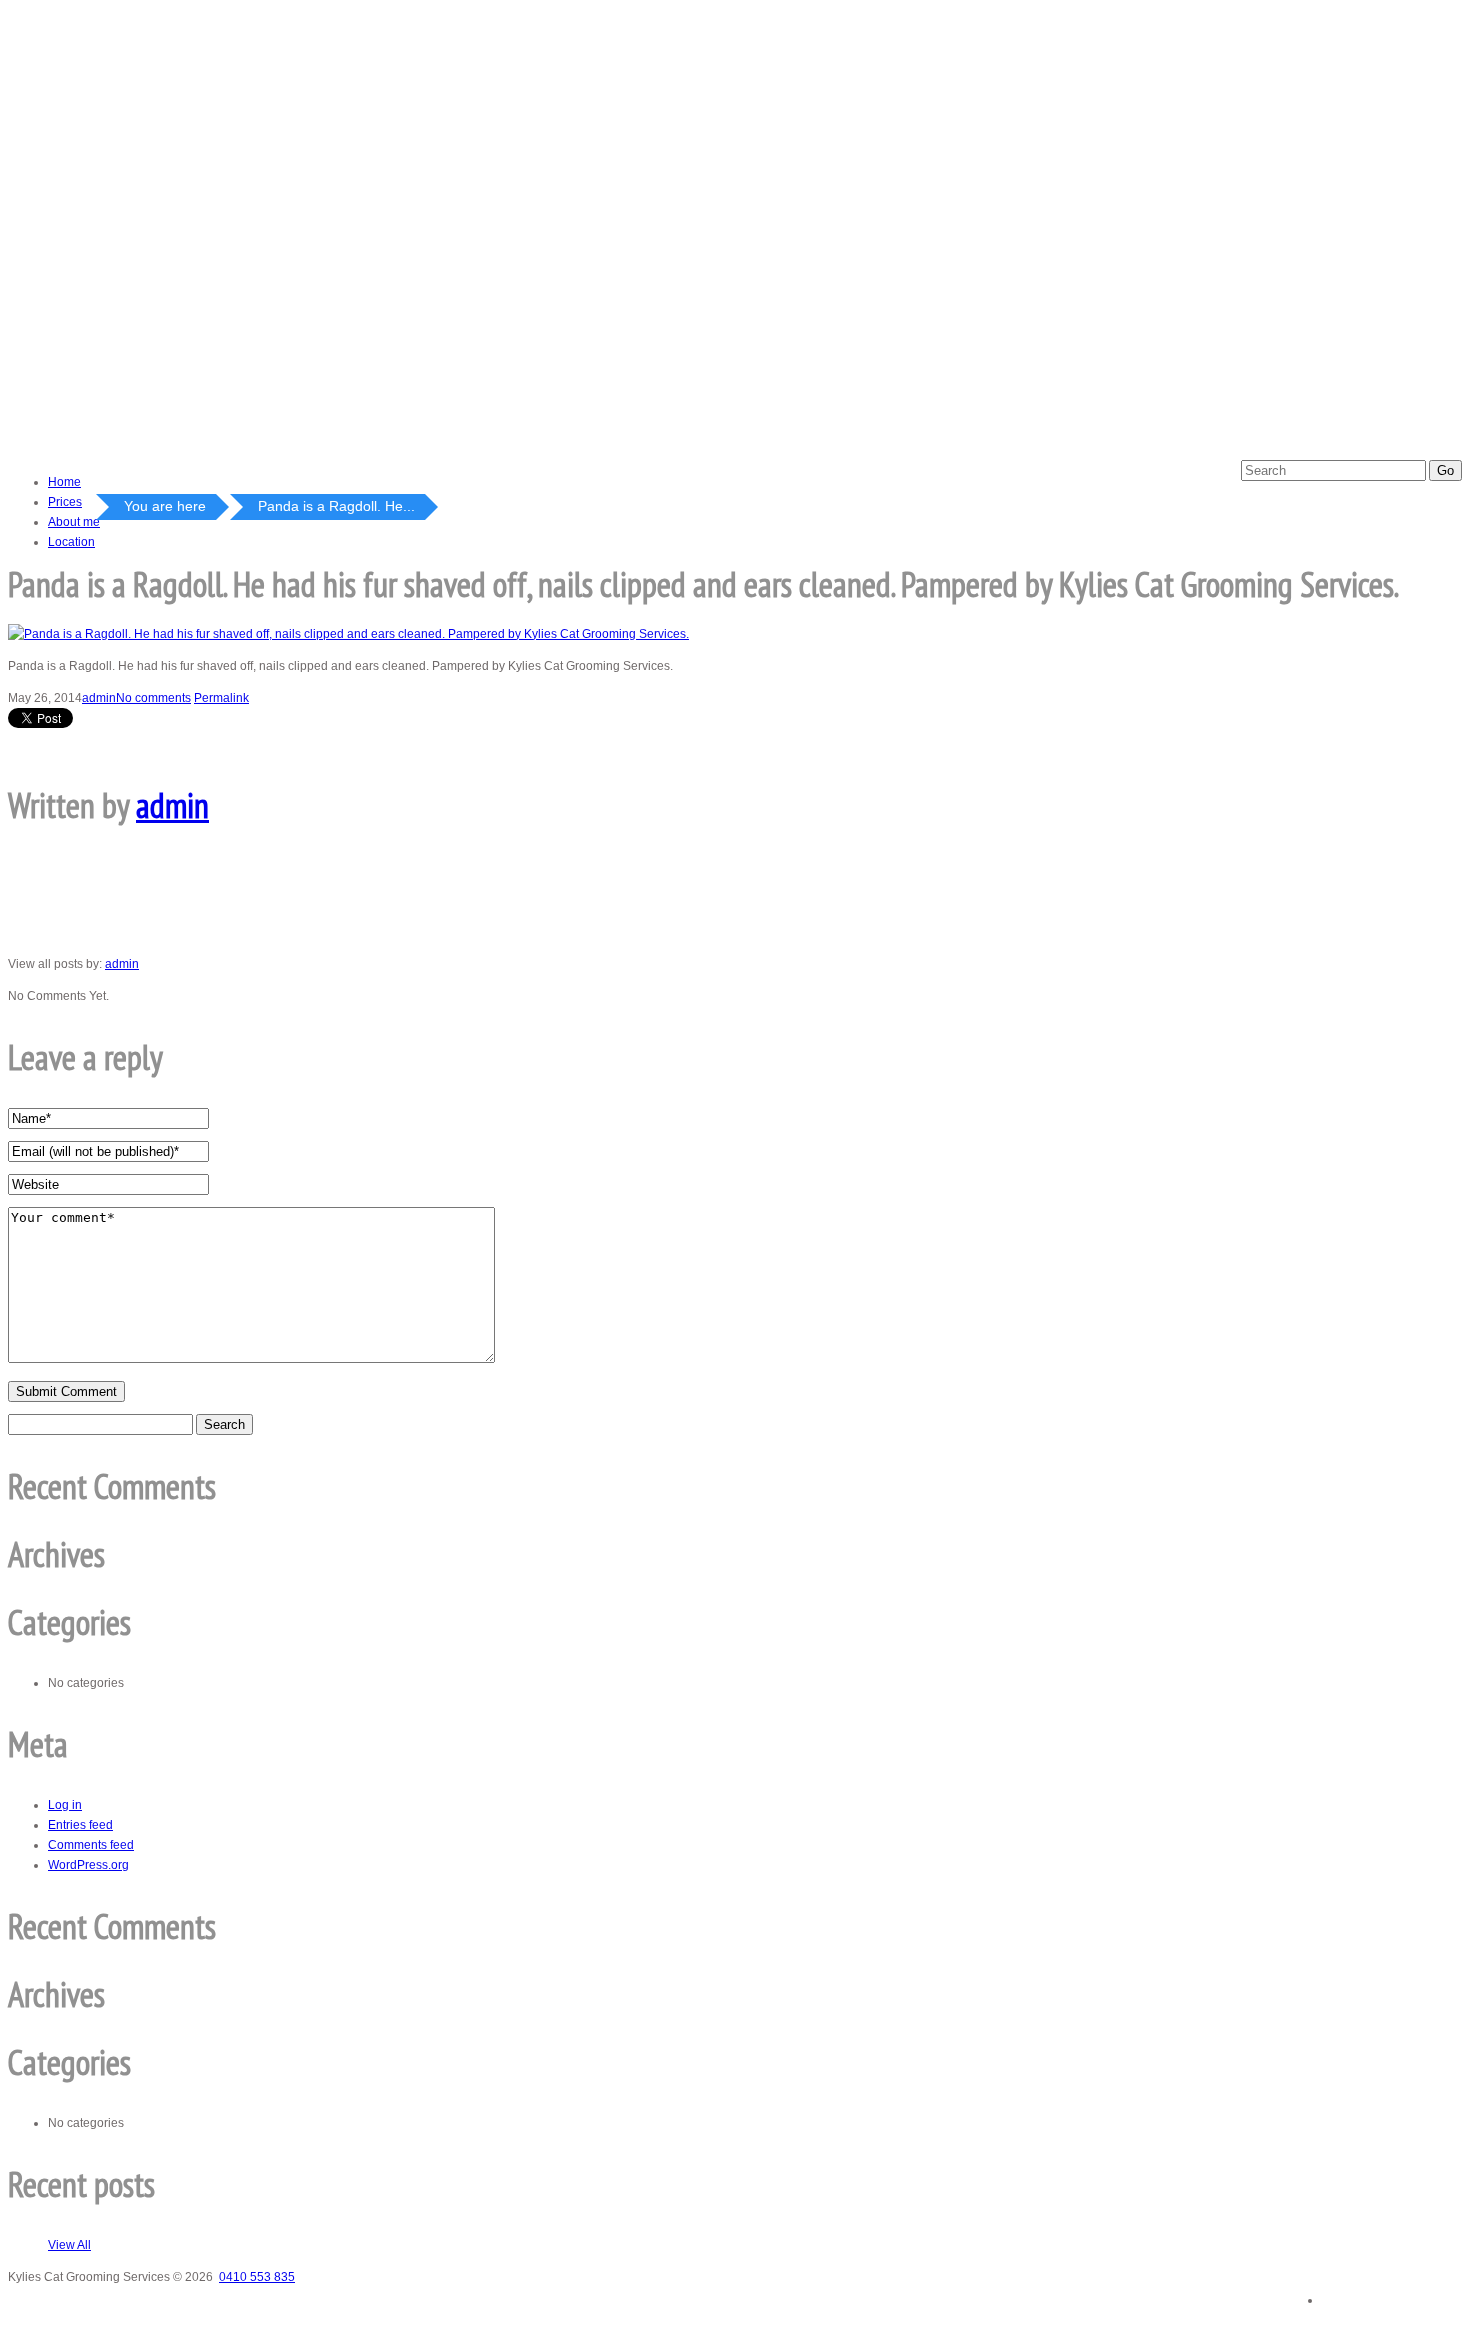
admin (99, 698)
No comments (153, 698)
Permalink (221, 698)
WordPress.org (88, 1865)
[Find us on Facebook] (1350, 2293)
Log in (65, 1805)
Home (64, 482)
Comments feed (91, 1845)
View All (69, 2245)
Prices (65, 502)
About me (74, 522)
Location (71, 542)
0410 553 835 (257, 2277)
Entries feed (80, 1825)
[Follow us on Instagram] (1434, 2294)
